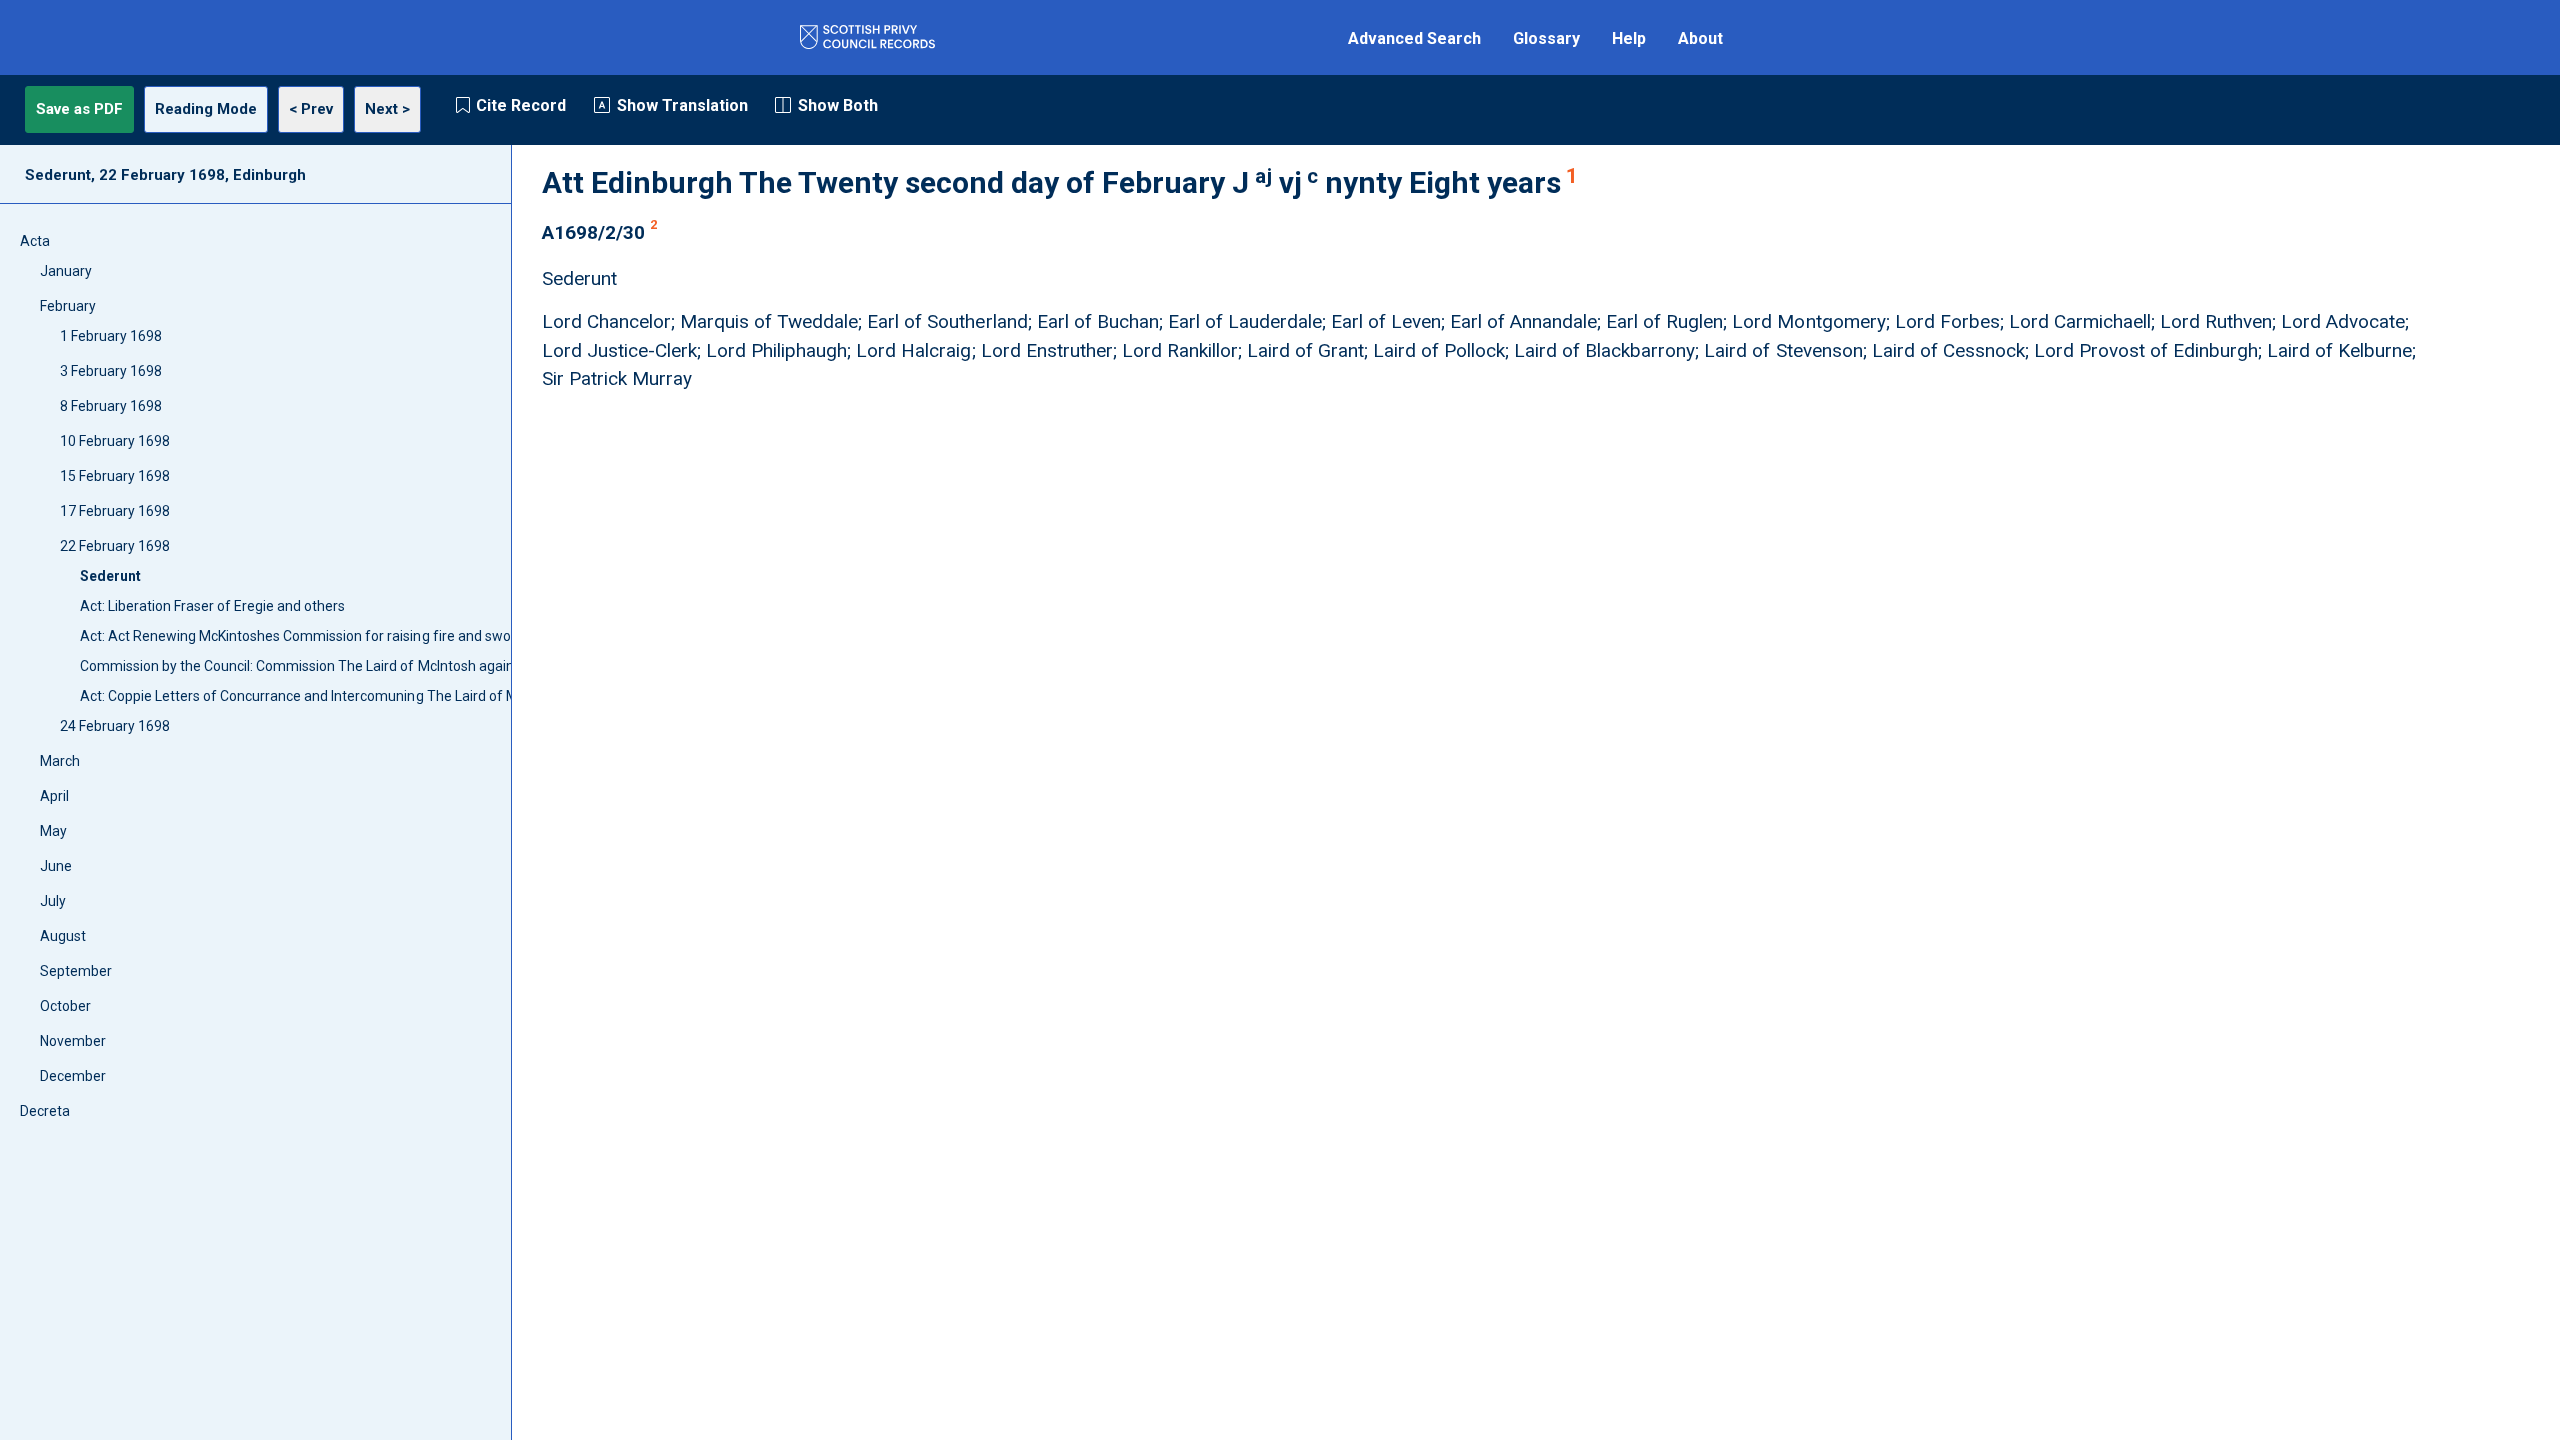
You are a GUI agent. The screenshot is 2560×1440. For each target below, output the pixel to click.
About (1700, 38)
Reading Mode (206, 109)
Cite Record (521, 105)
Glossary (1546, 38)
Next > (387, 109)
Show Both (838, 105)
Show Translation (682, 105)
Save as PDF (79, 109)
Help (1629, 38)
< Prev (311, 109)
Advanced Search (1414, 38)
